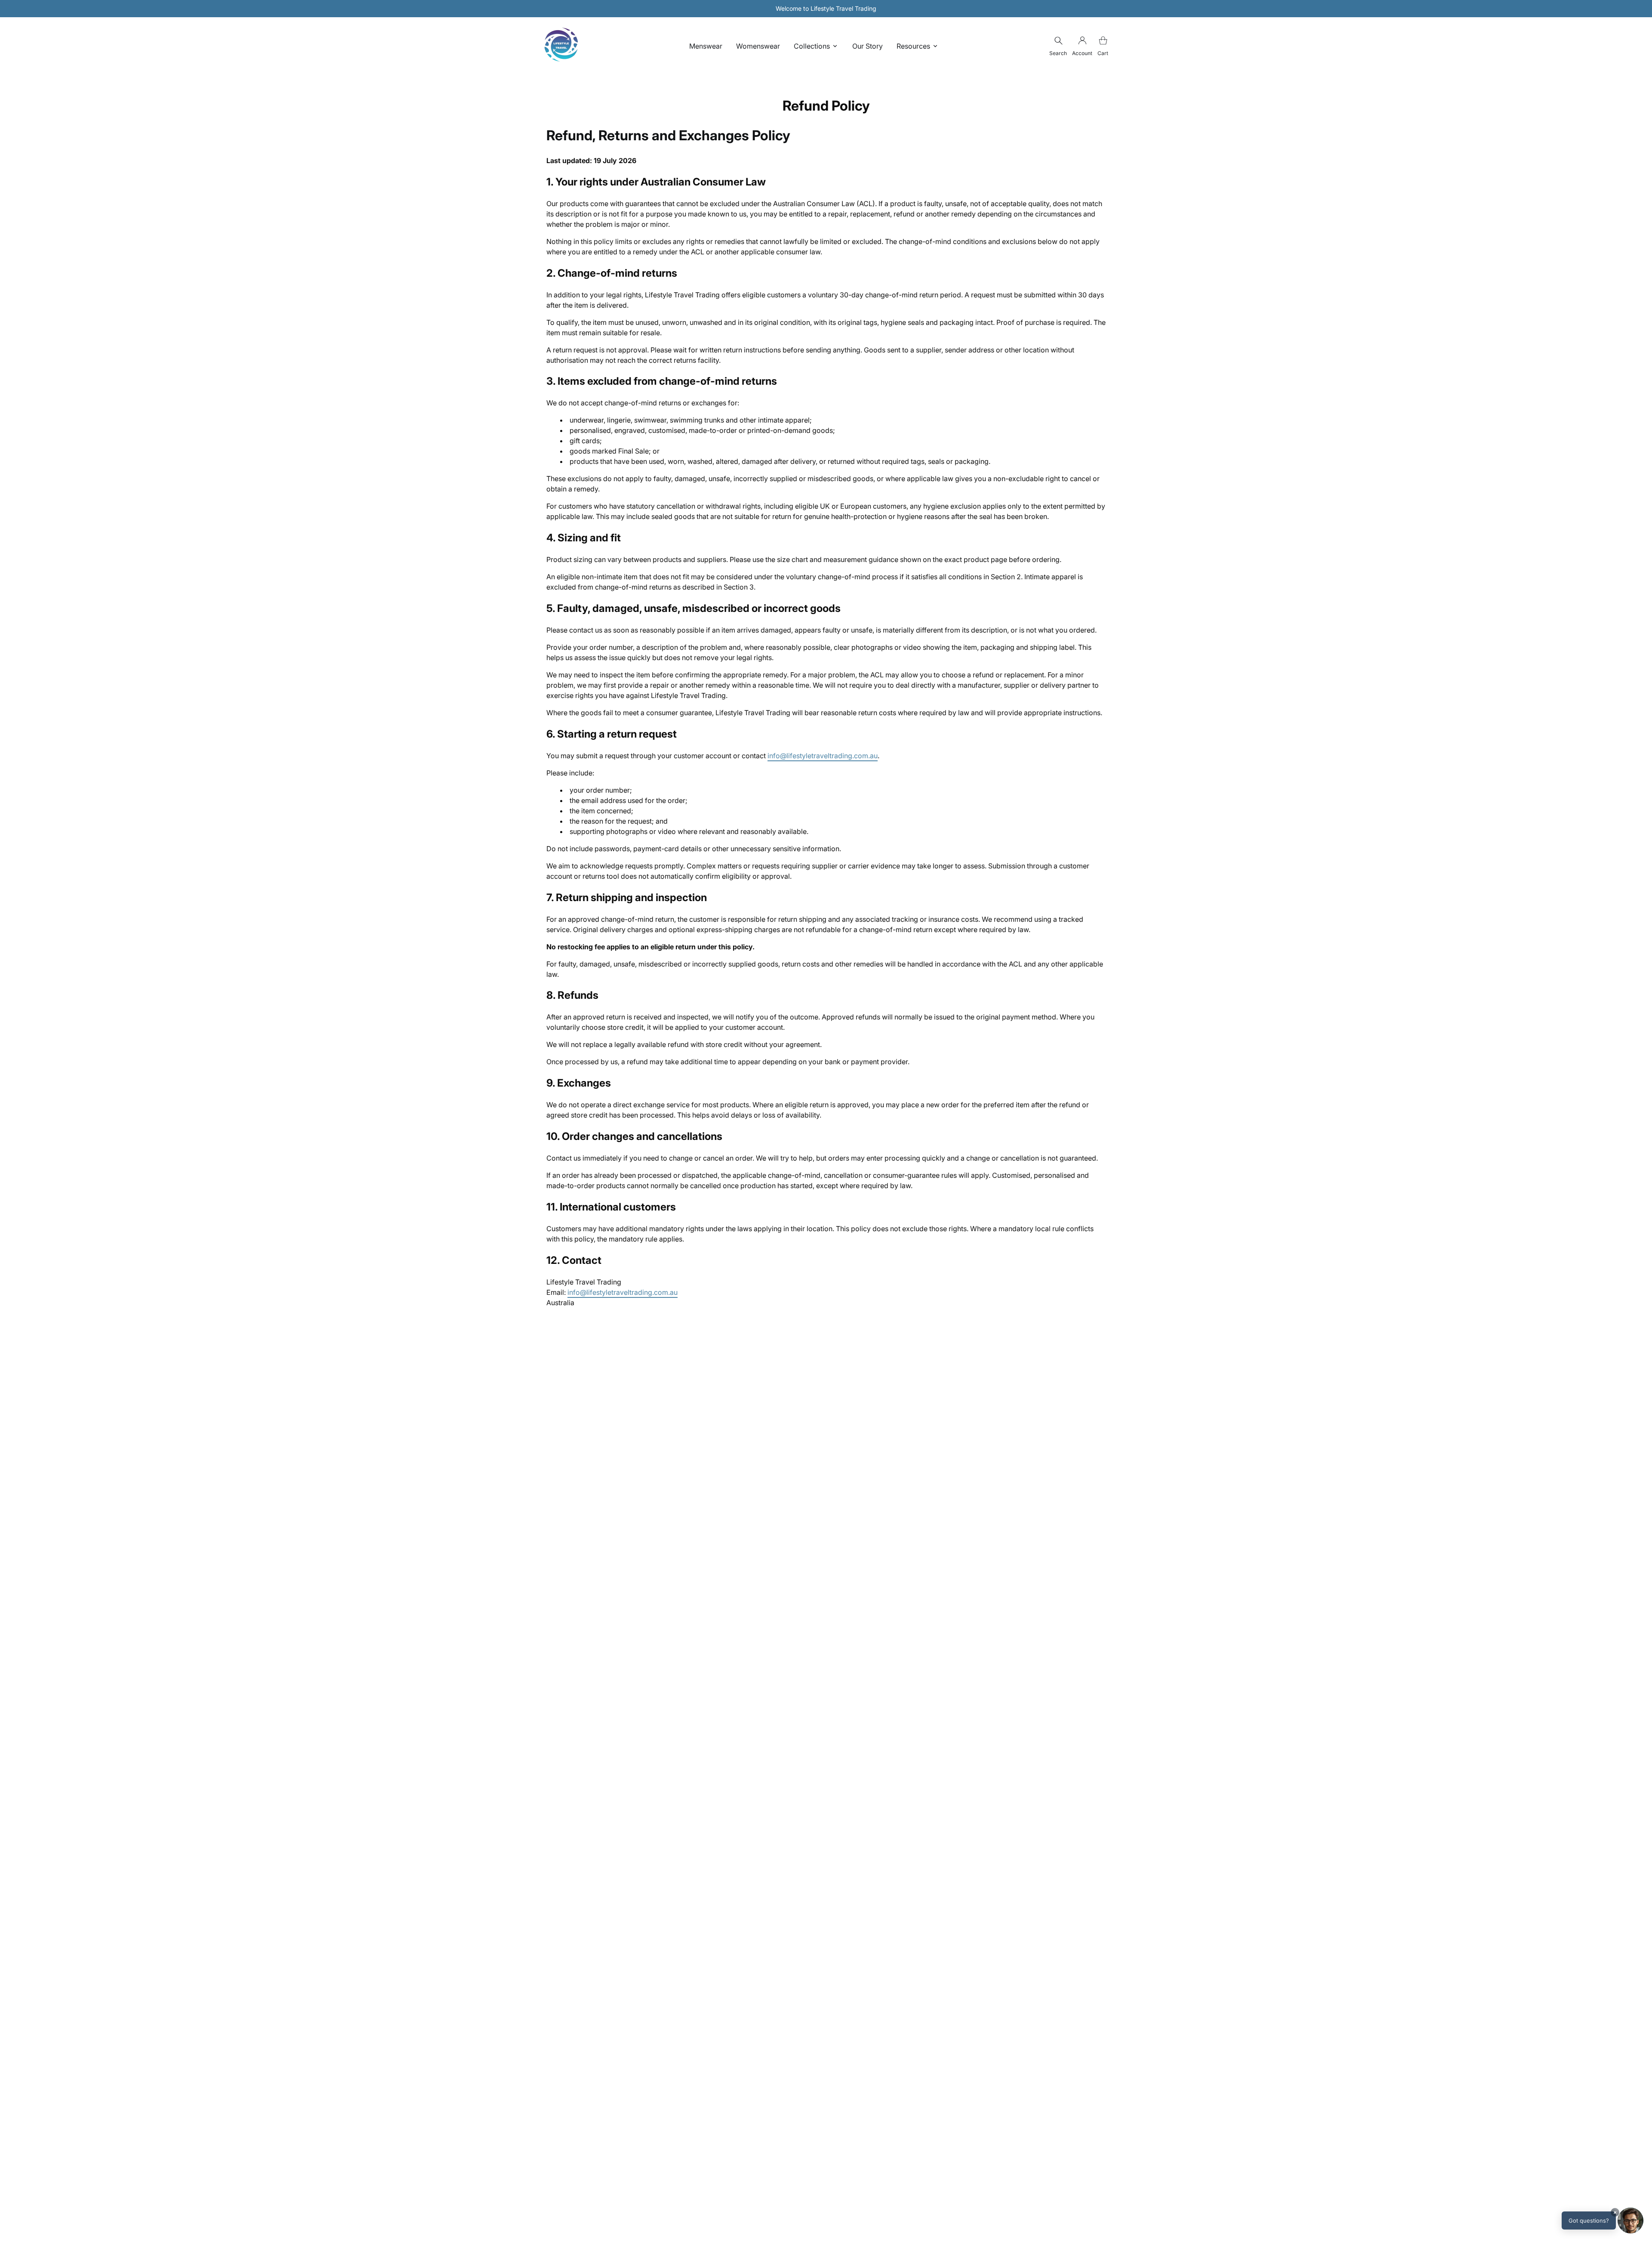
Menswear (706, 46)
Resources (913, 46)
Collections (812, 46)
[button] (1603, 2220)
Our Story (868, 46)
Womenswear (758, 46)
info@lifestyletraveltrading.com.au (823, 756)
